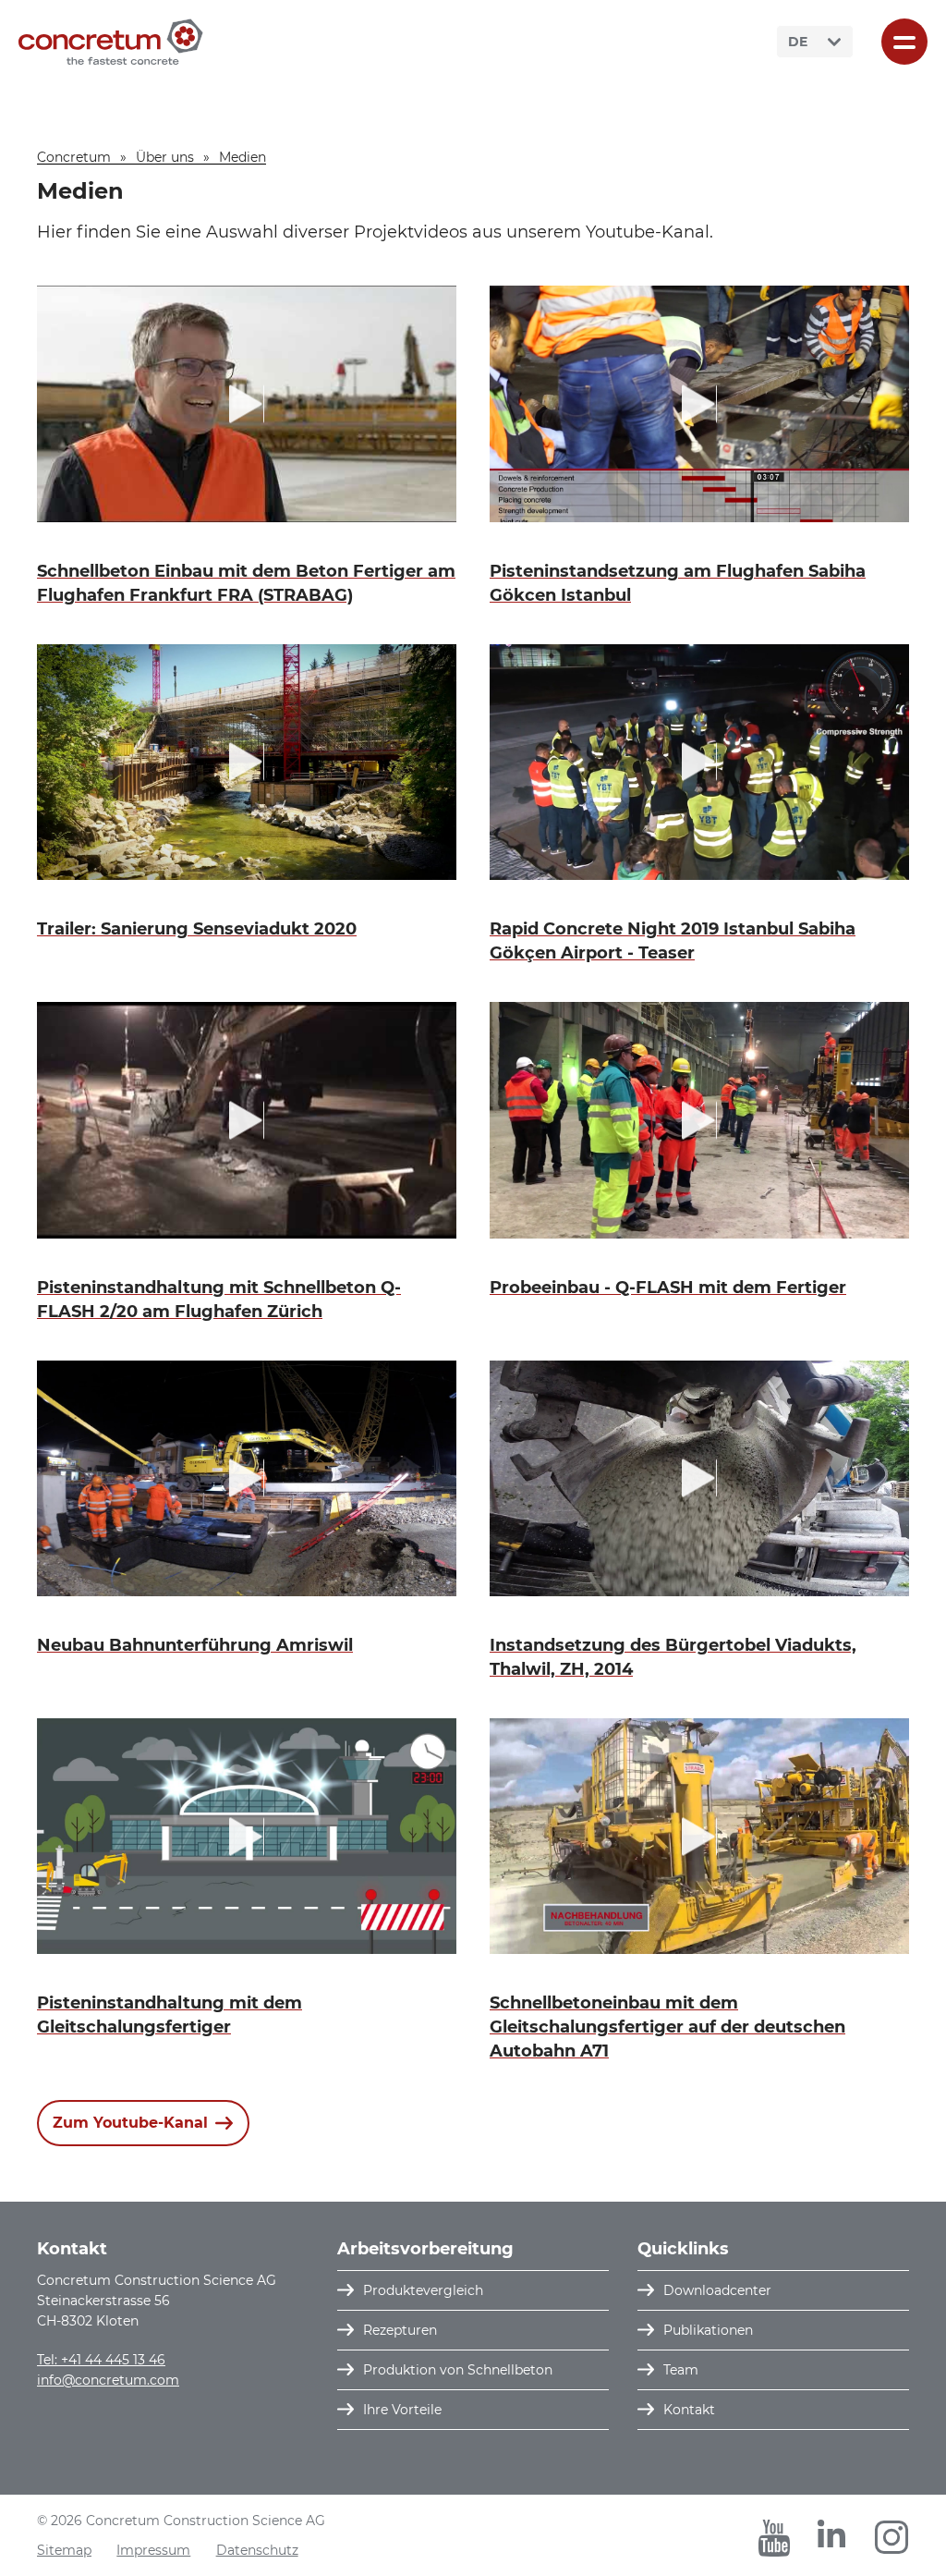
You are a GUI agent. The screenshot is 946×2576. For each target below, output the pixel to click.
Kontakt (689, 2410)
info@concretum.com (108, 2380)
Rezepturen (400, 2330)
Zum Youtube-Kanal (130, 2123)
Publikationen (708, 2330)
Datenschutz (257, 2550)
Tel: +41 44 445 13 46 (101, 2360)
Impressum (153, 2550)
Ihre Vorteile (402, 2410)
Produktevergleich (423, 2290)
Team (681, 2370)
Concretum (74, 157)
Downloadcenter (717, 2290)
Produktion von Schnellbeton (458, 2370)
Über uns (165, 157)
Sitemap (64, 2550)
